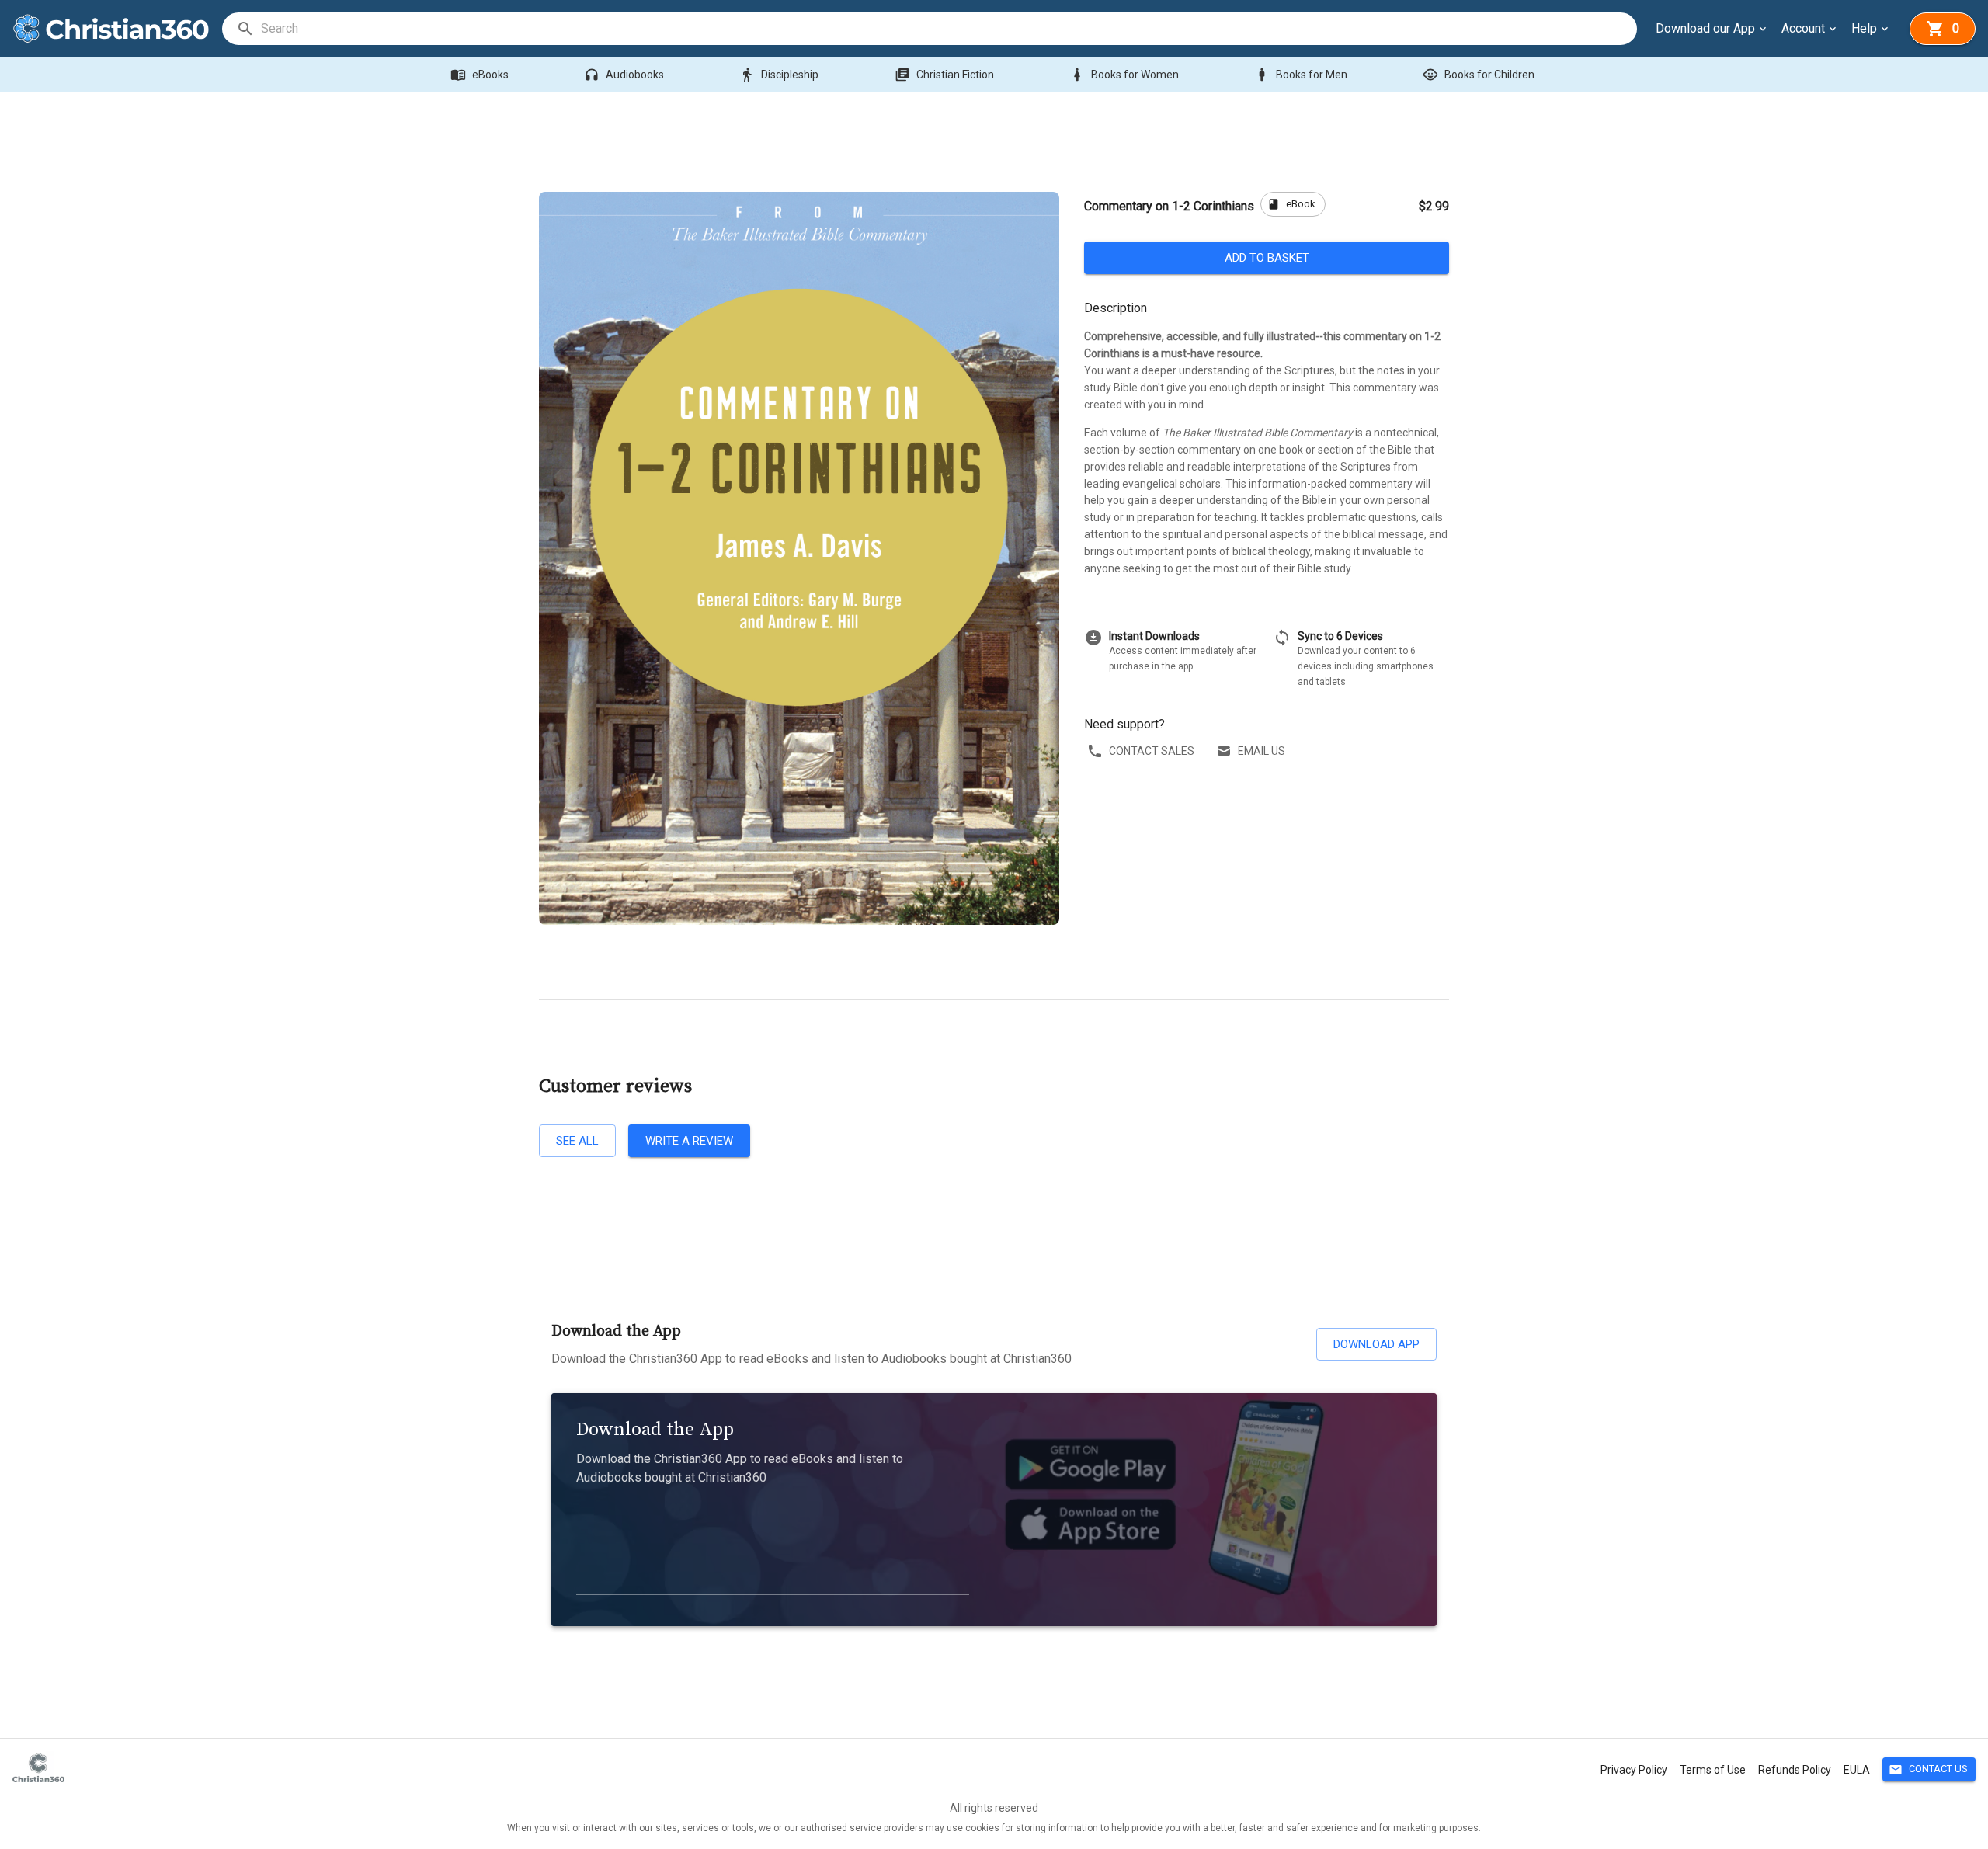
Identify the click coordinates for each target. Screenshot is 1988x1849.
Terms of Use (1713, 1770)
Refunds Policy (1795, 1770)
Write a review (689, 1141)
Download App (1376, 1344)
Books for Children (1479, 75)
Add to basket (1267, 258)
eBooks (480, 75)
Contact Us (1928, 1770)
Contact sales (1152, 751)
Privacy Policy (1634, 1770)
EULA (1857, 1770)
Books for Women (1124, 75)
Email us (1262, 751)
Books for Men (1301, 75)
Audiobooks (624, 75)
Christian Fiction (944, 75)
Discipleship (779, 75)
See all (577, 1141)
